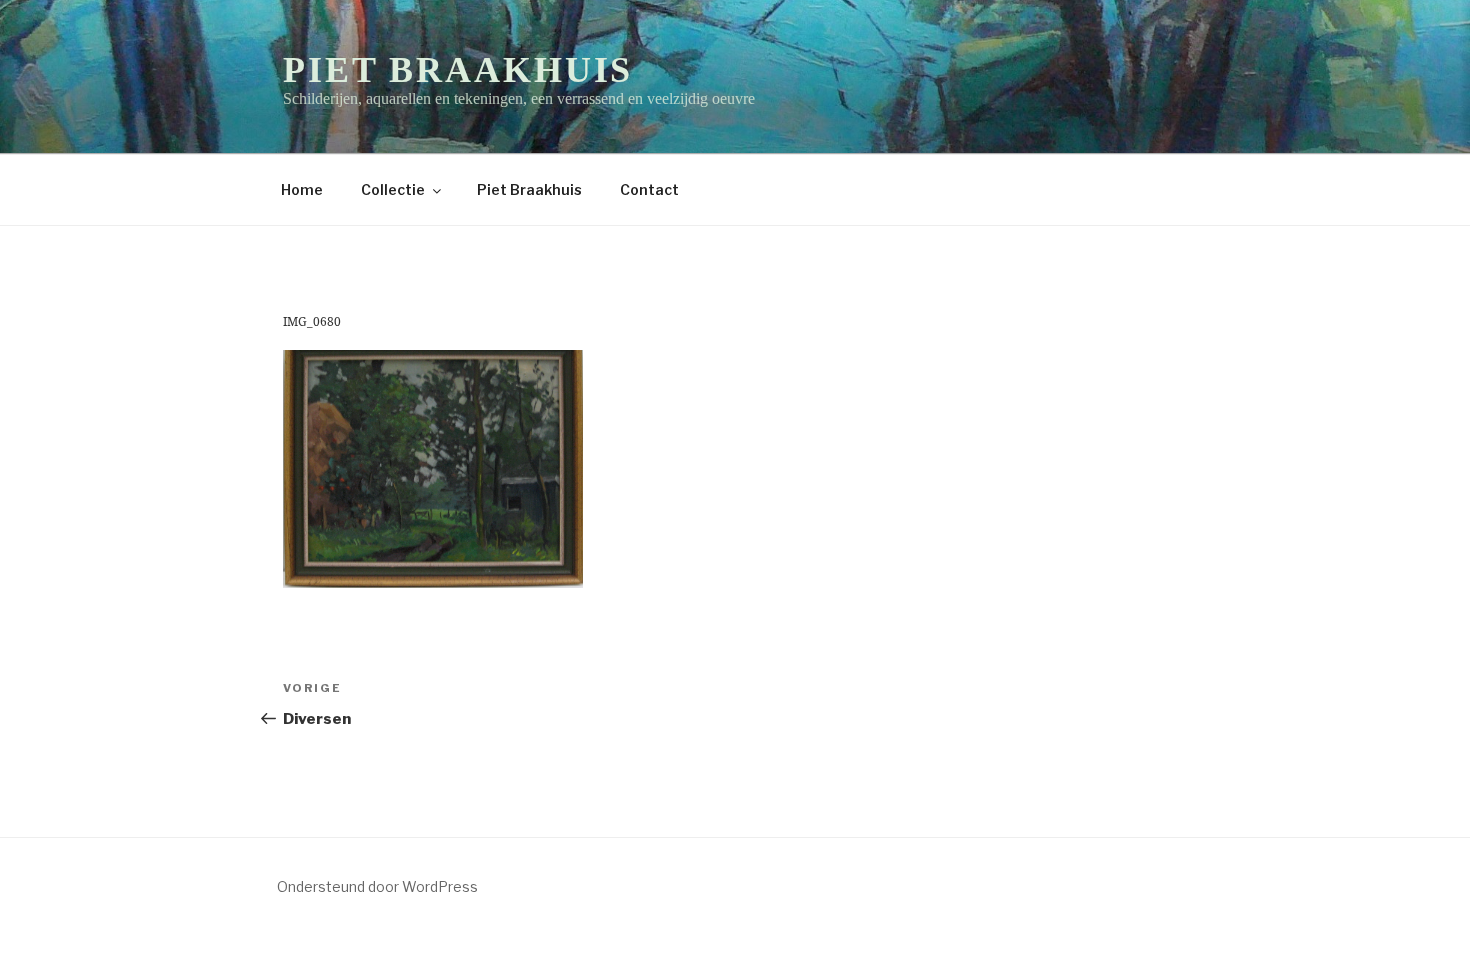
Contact (649, 189)
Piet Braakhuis (458, 70)
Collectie (393, 189)
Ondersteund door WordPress (377, 886)
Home (302, 189)
